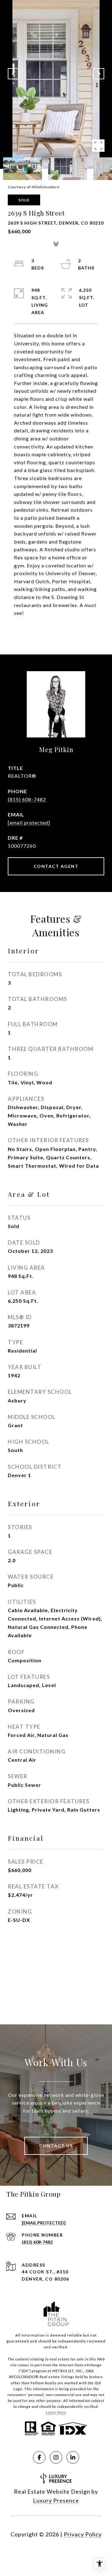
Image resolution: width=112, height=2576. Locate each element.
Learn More (56, 2412)
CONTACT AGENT (56, 866)
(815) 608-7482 (27, 799)
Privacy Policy (83, 2534)
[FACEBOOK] (39, 2457)
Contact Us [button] (56, 2146)
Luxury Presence (56, 2500)
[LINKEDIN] (73, 2457)
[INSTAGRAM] (56, 2457)
